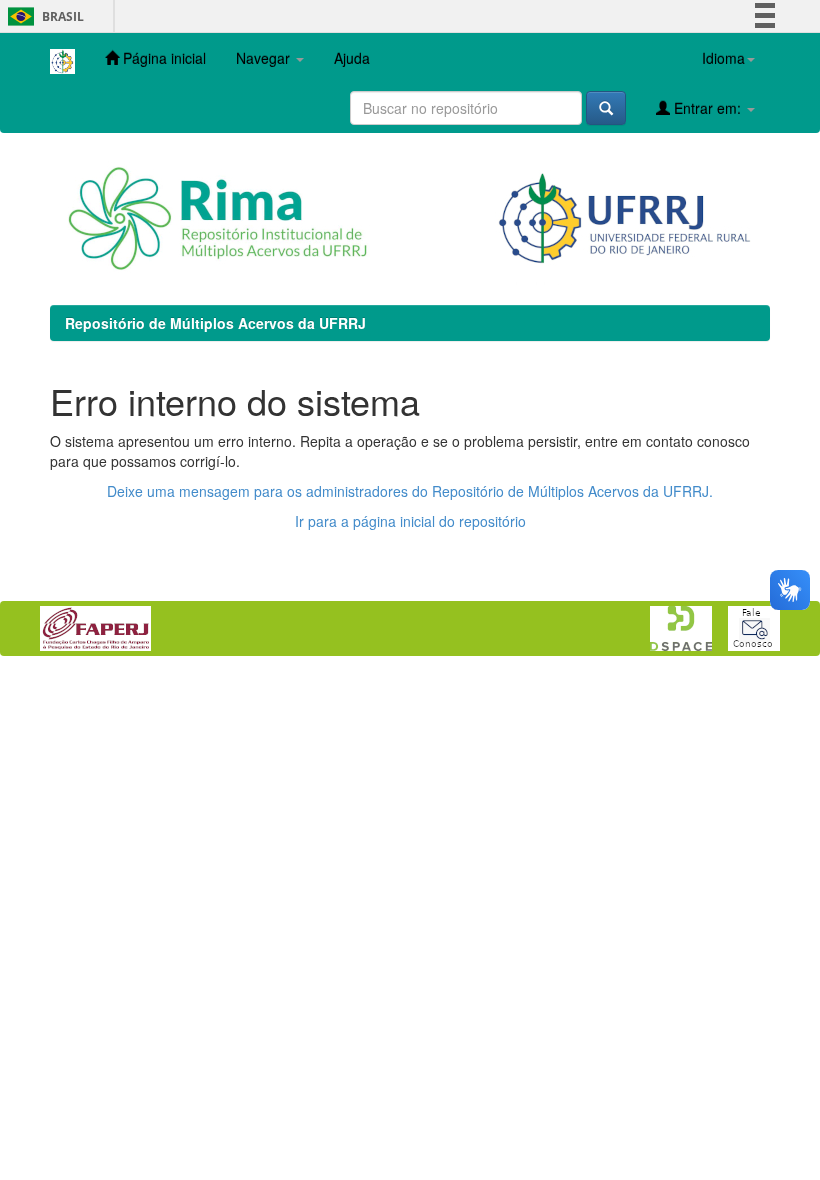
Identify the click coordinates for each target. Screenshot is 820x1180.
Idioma (723, 58)
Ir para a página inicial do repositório (410, 521)
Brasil (42, 16)
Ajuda (352, 58)
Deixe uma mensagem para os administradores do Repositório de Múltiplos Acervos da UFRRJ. (410, 491)
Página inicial (162, 58)
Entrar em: (707, 108)
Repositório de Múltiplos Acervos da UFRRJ (215, 323)
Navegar (265, 58)
